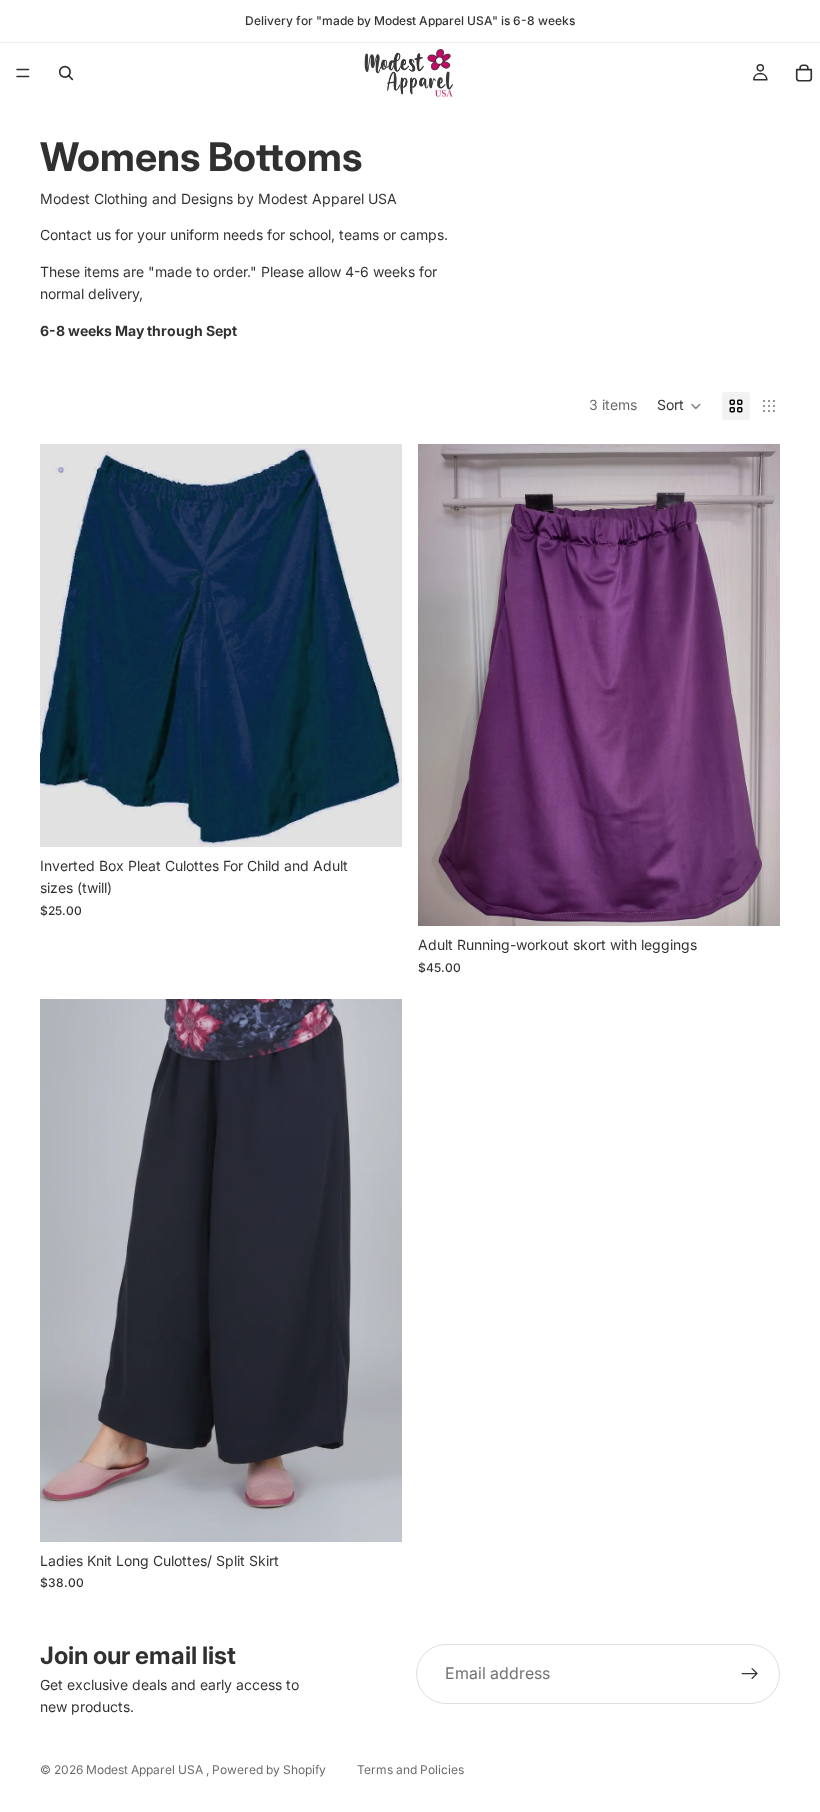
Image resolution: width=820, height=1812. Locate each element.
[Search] (66, 73)
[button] (679, 406)
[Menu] (23, 73)
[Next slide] (750, 685)
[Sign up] (750, 1674)
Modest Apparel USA (146, 1769)
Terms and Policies (410, 1769)
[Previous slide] (448, 685)
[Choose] (371, 816)
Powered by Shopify (269, 1769)
